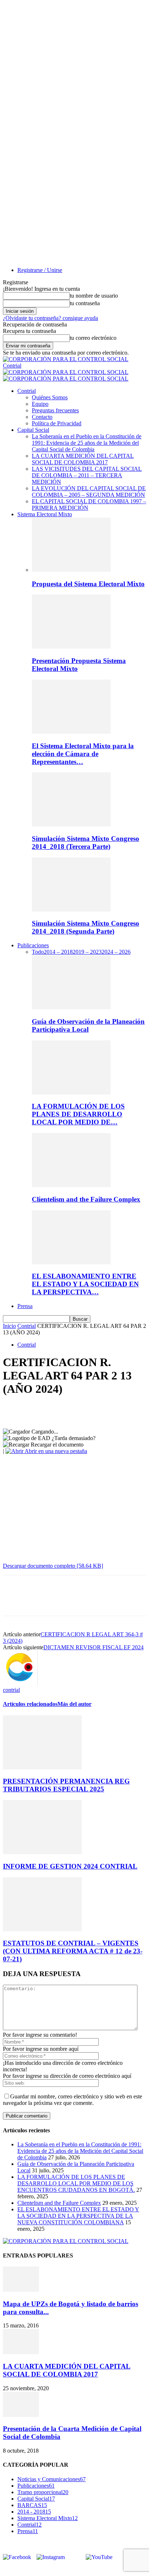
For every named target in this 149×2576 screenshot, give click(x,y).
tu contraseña (85, 303)
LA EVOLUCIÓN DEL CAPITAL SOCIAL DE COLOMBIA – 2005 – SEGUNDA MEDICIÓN (89, 491)
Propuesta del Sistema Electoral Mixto (88, 584)
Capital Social (33, 430)
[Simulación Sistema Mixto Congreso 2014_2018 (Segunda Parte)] (71, 910)
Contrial (27, 391)
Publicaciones (33, 945)
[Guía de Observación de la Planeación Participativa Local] (71, 1007)
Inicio (9, 1326)
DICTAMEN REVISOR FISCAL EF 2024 (93, 1647)
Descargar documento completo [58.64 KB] (53, 1566)
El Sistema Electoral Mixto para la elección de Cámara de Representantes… (83, 754)
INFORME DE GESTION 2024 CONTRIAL (70, 1866)
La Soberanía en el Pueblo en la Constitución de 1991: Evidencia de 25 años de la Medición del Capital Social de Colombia (87, 443)
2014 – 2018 (58, 952)
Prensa (25, 1306)
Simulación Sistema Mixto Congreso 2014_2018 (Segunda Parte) (86, 927)
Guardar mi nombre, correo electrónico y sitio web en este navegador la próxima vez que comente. (73, 2100)
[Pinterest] (67, 1411)
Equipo (40, 404)
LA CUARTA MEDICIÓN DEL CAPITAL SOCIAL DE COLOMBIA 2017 (83, 459)
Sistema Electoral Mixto (45, 514)
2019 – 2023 (87, 952)
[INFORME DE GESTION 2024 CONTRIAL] (42, 1852)
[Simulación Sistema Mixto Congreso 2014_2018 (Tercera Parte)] (71, 824)
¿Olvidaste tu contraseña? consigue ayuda (50, 318)
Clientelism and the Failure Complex (86, 1199)
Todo (38, 952)
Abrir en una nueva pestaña (55, 1451)
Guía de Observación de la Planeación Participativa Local (88, 1025)
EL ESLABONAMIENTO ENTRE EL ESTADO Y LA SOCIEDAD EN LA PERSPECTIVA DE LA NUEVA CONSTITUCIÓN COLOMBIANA (78, 2216)
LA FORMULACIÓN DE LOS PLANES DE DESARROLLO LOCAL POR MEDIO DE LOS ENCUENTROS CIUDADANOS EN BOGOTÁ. (76, 2183)
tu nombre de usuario (94, 296)
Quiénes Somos (50, 397)
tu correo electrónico (93, 338)
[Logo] (66, 372)
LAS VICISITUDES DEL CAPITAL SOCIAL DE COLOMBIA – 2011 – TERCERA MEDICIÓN (87, 475)
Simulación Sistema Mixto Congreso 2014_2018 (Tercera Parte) (86, 842)
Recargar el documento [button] (56, 1445)
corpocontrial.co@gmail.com (48, 2569)
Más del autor (74, 1704)
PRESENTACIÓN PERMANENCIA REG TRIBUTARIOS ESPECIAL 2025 (66, 1785)
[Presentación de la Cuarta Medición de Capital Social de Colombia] (21, 2415)
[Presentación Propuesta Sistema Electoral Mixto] (71, 647)
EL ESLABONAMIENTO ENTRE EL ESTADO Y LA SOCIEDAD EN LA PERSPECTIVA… (85, 1284)
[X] (41, 1411)
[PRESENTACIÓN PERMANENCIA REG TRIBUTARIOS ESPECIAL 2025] (42, 1767)
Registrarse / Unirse (40, 270)
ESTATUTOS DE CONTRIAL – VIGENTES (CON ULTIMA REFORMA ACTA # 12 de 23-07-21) (73, 1951)
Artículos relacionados (30, 1704)
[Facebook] (15, 1411)
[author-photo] (20, 1683)
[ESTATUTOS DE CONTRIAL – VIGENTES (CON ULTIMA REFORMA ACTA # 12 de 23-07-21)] (42, 1929)
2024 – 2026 (116, 952)
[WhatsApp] (93, 1411)
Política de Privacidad (57, 423)
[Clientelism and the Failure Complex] (71, 1185)
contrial (11, 1690)
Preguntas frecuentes (55, 410)
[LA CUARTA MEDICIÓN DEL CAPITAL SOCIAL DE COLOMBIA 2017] (21, 2352)
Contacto (42, 417)
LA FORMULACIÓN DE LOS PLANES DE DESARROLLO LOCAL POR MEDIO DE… (78, 1114)
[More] (119, 1411)
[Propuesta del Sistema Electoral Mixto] (71, 570)
